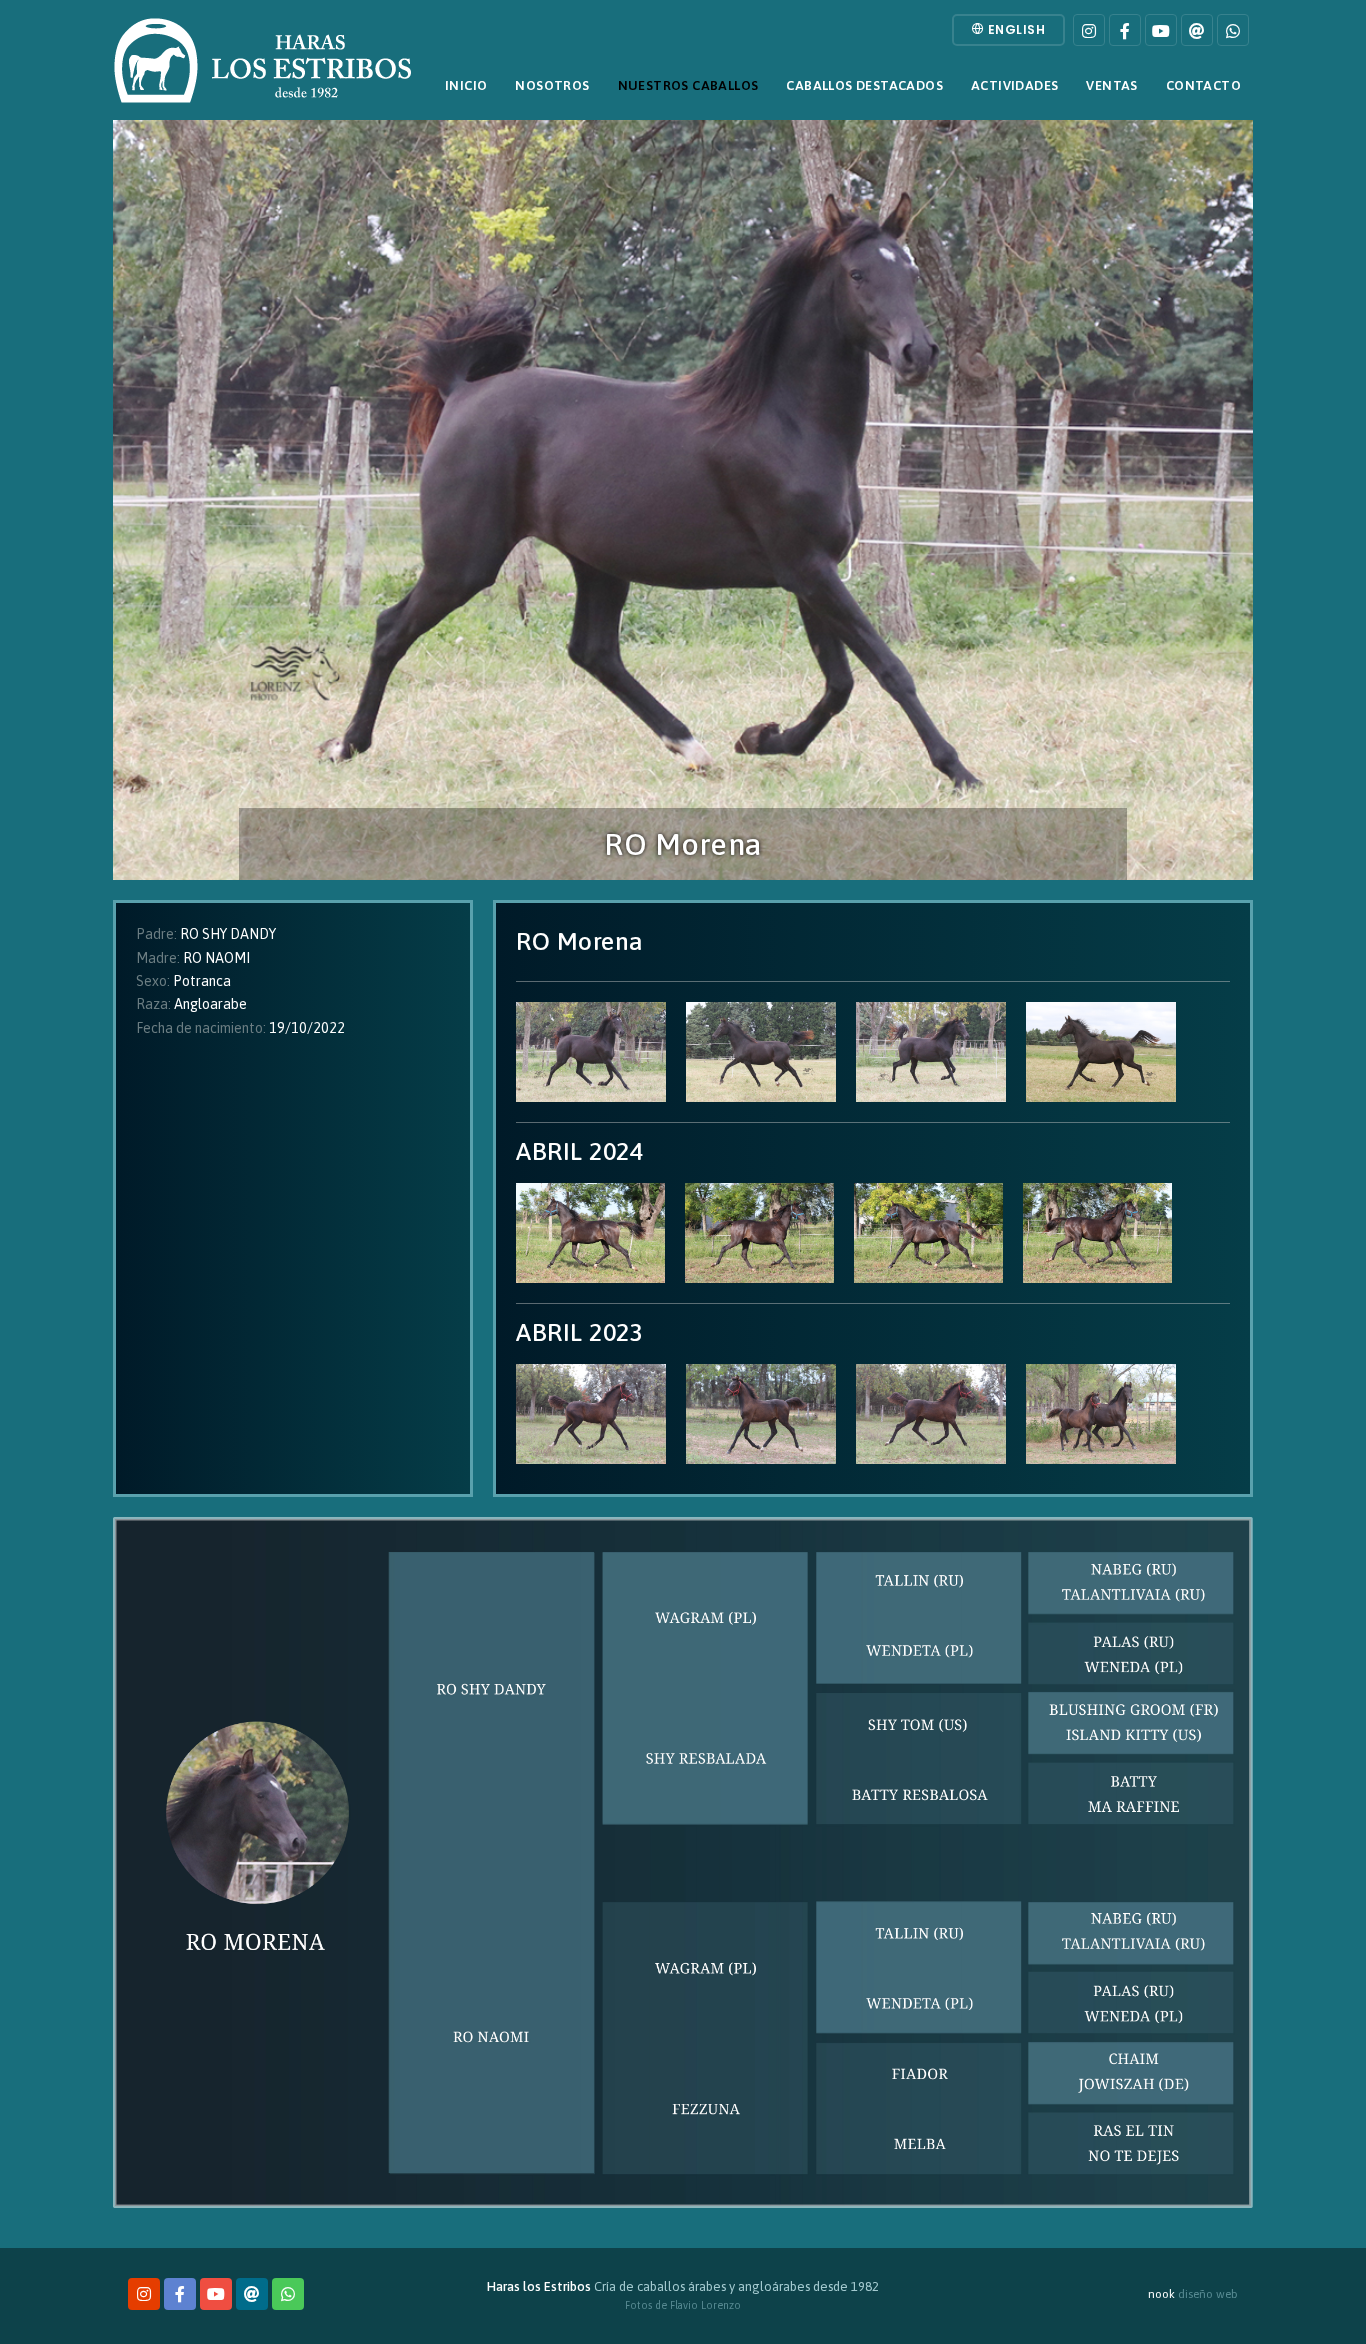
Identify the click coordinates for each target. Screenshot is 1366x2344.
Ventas (1111, 85)
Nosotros (552, 85)
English (1014, 29)
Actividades (1014, 85)
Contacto (1203, 85)
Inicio (466, 85)
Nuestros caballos (688, 85)
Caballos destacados (864, 85)
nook (1161, 2293)
